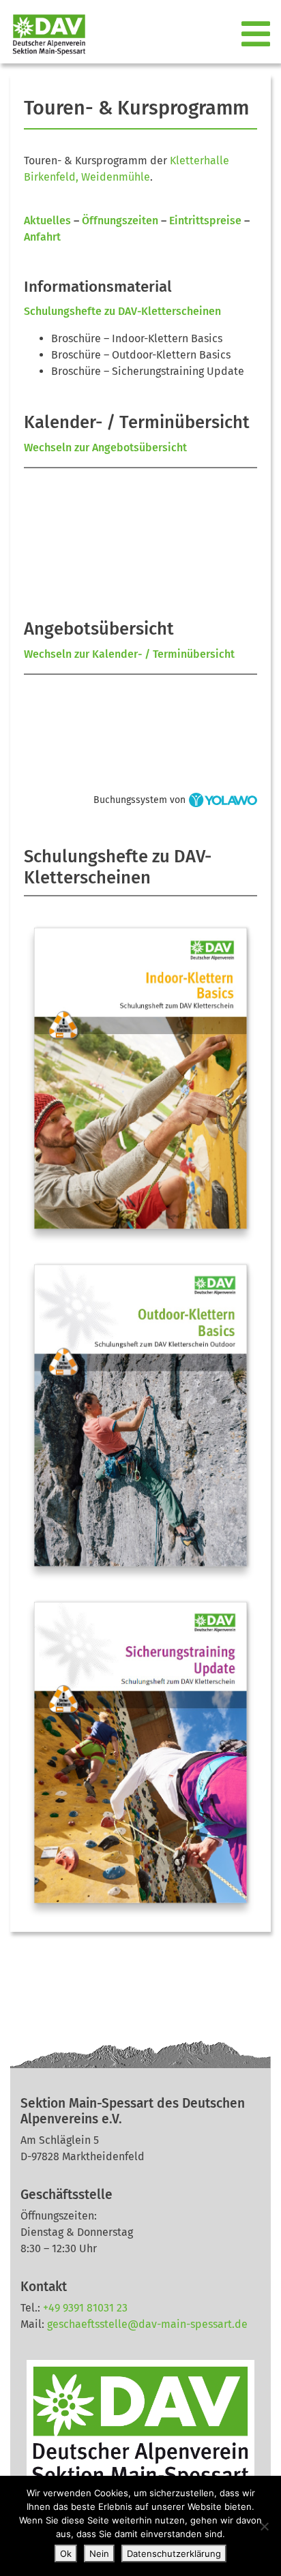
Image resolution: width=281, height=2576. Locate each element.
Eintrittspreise (205, 221)
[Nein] (264, 2526)
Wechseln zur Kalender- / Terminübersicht (129, 654)
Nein (99, 2554)
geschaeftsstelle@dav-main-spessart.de (147, 2324)
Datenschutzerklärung (174, 2554)
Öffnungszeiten (120, 221)
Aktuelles (47, 221)
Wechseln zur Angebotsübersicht (105, 448)
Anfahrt (42, 237)
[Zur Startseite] (44, 34)
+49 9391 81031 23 (85, 2308)
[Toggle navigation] (257, 35)
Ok (66, 2554)
